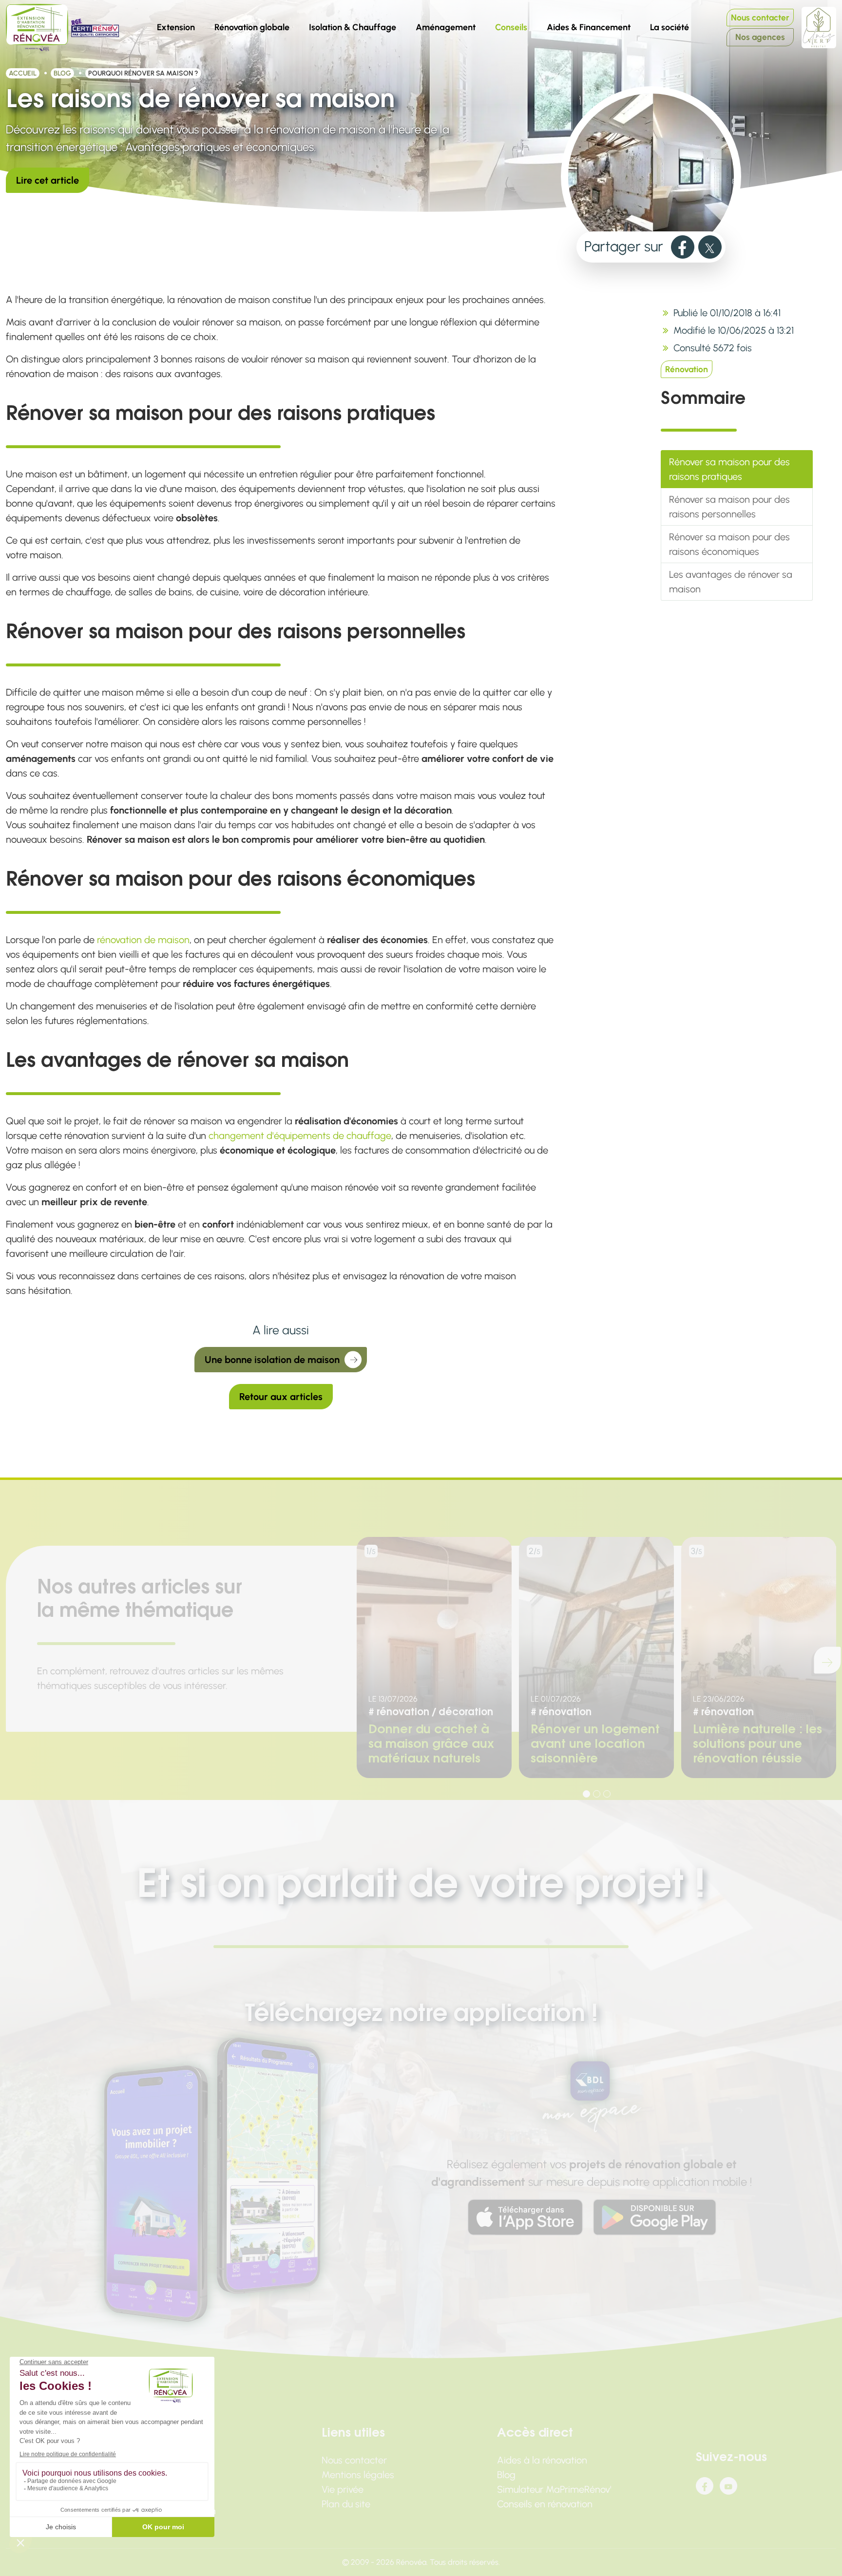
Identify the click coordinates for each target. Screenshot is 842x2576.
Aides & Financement (589, 27)
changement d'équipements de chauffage (300, 1136)
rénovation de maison (143, 940)
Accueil (23, 73)
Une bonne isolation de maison (272, 1360)
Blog (62, 73)
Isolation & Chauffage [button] (353, 27)
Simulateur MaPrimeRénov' (554, 2489)
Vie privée (343, 2489)
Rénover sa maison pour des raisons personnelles (729, 507)
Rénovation (687, 369)
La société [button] (673, 25)
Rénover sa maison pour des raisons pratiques (729, 469)
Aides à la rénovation (542, 2460)
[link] (683, 247)
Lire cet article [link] (48, 180)
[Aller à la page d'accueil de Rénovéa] (37, 28)
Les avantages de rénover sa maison (731, 582)
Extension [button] (176, 27)
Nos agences (760, 37)
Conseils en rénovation (545, 2504)
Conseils (515, 25)
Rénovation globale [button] (252, 27)
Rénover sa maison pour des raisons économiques (729, 544)
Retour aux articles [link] (281, 1397)
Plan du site (346, 2504)
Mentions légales (358, 2475)
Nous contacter (760, 17)
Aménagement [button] (446, 27)
